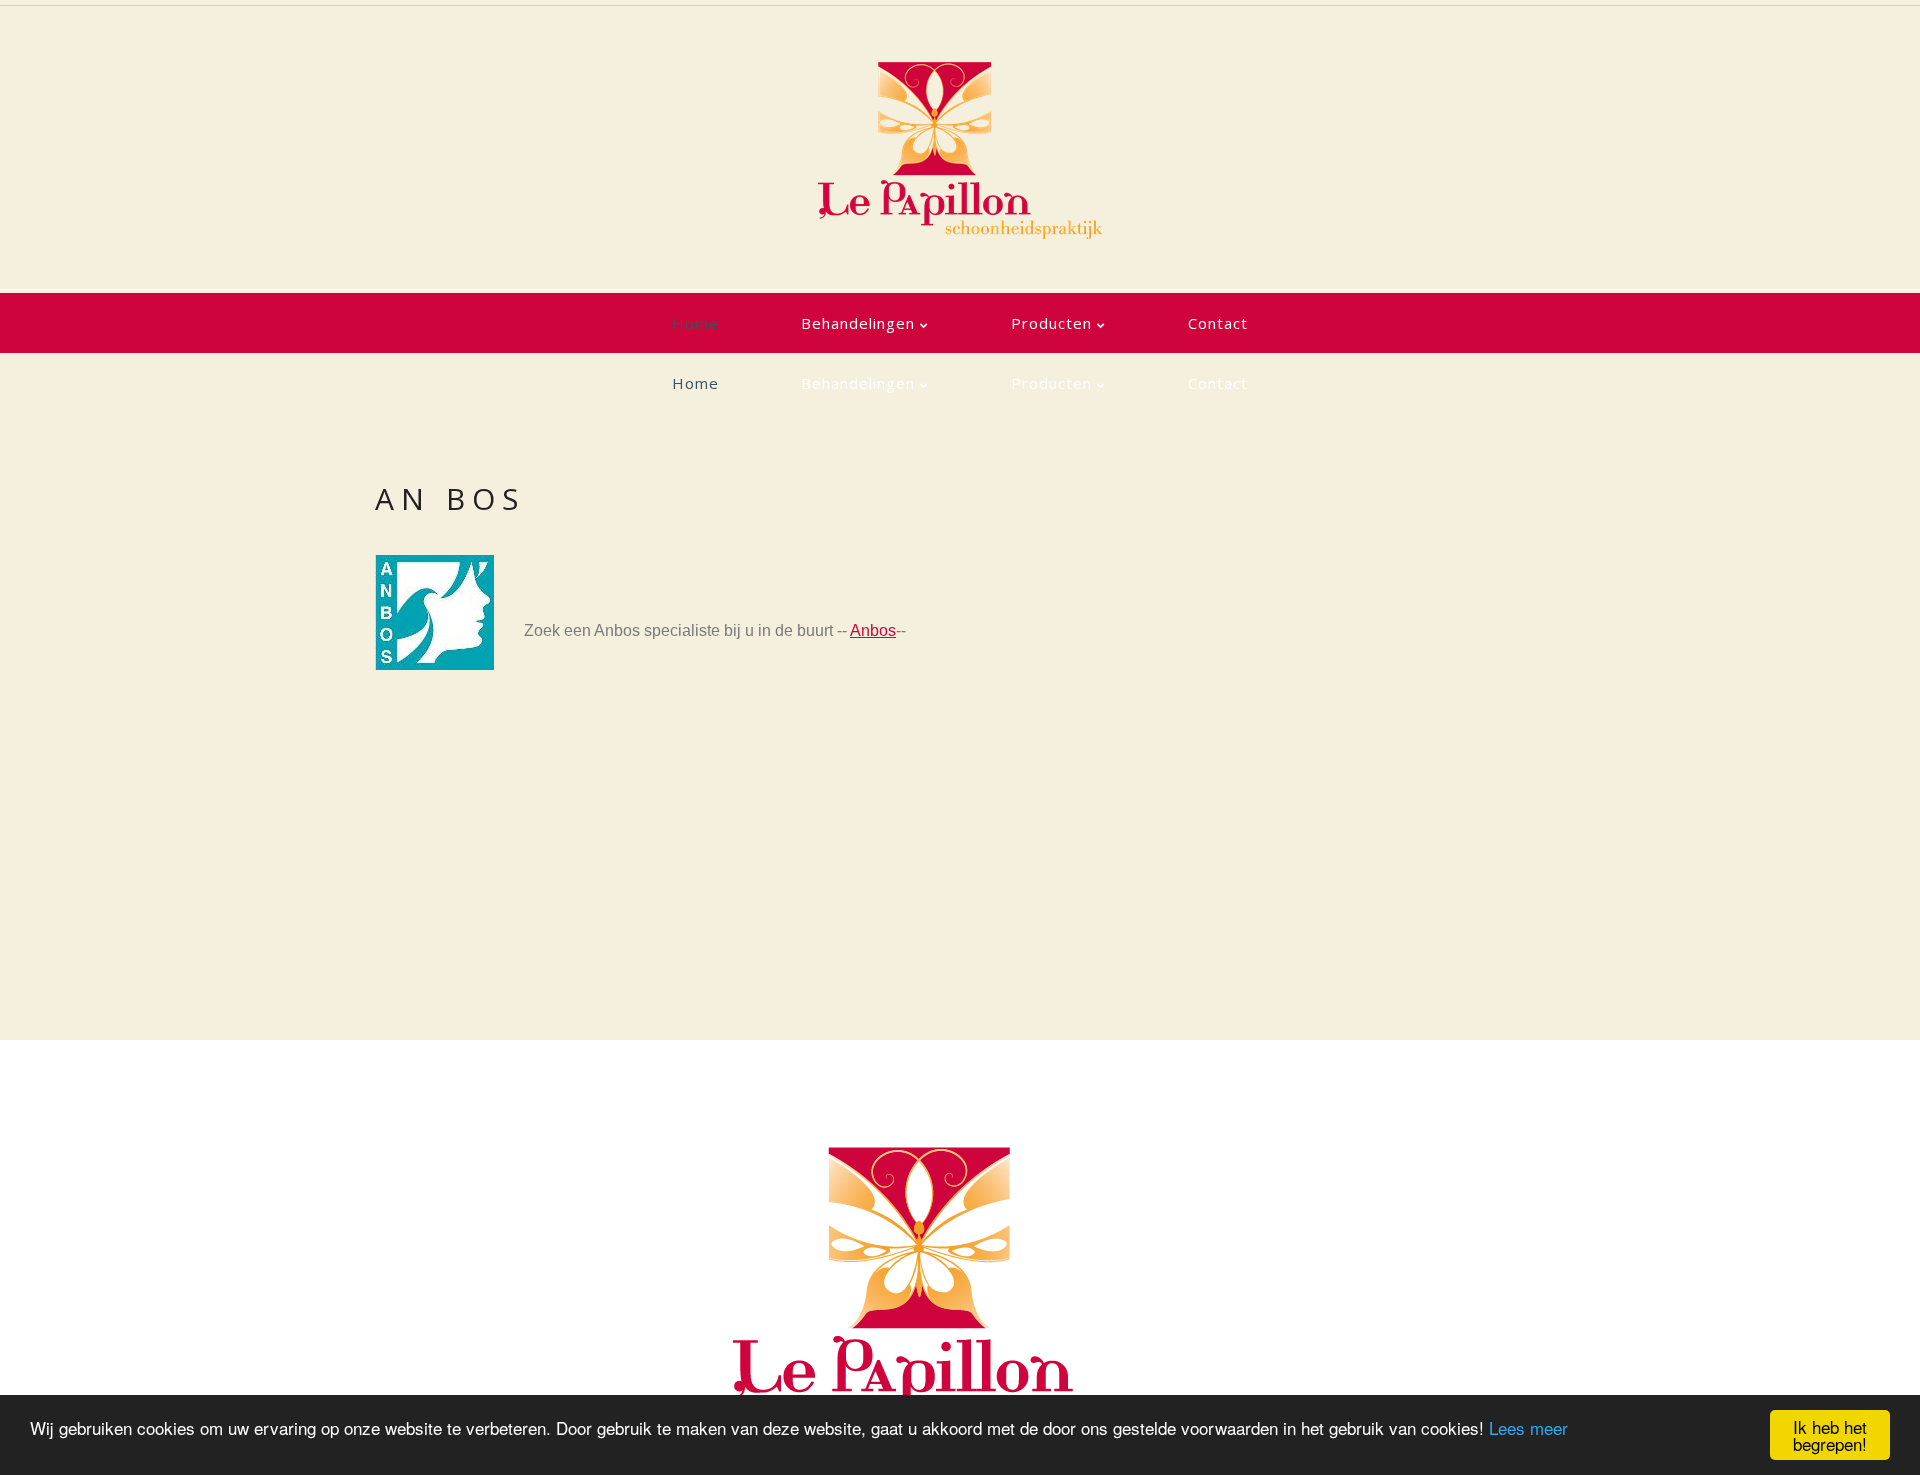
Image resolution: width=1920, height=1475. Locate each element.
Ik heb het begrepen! (1830, 1435)
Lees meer (1528, 1427)
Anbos (873, 630)
